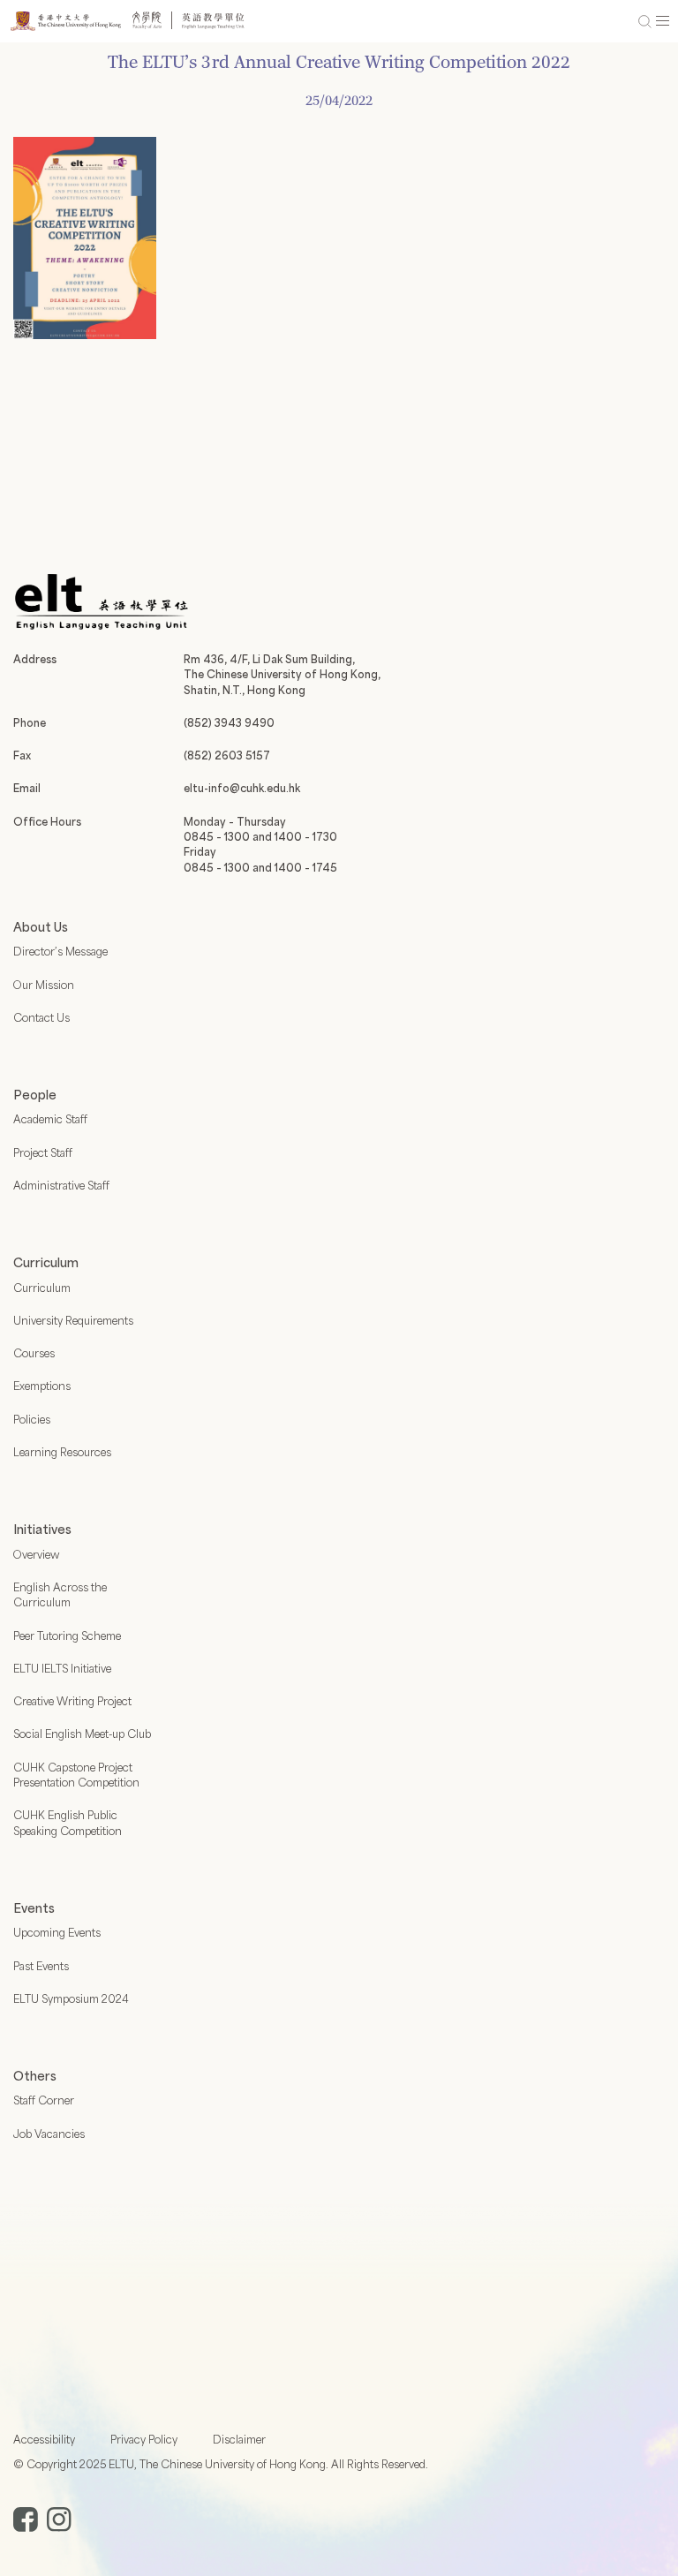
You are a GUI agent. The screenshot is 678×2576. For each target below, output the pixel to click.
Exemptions (42, 1386)
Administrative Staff (61, 1185)
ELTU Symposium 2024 (71, 1998)
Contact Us (41, 1017)
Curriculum (42, 1288)
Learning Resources (62, 1452)
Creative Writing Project (72, 1701)
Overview (36, 1554)
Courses (34, 1353)
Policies (32, 1419)
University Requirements (73, 1320)
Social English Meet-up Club (82, 1734)
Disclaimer (239, 2439)
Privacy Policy (144, 2439)
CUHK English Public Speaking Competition (68, 1822)
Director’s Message (60, 951)
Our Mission (44, 985)
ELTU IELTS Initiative (62, 1668)
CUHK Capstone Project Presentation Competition (76, 1775)
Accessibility (44, 2439)
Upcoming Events (57, 1932)
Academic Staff (50, 1119)
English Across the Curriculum (60, 1594)
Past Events (41, 1966)
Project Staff (43, 1152)
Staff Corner (44, 2100)
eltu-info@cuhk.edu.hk (242, 788)
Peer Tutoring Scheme (67, 1635)
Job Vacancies (49, 2134)
